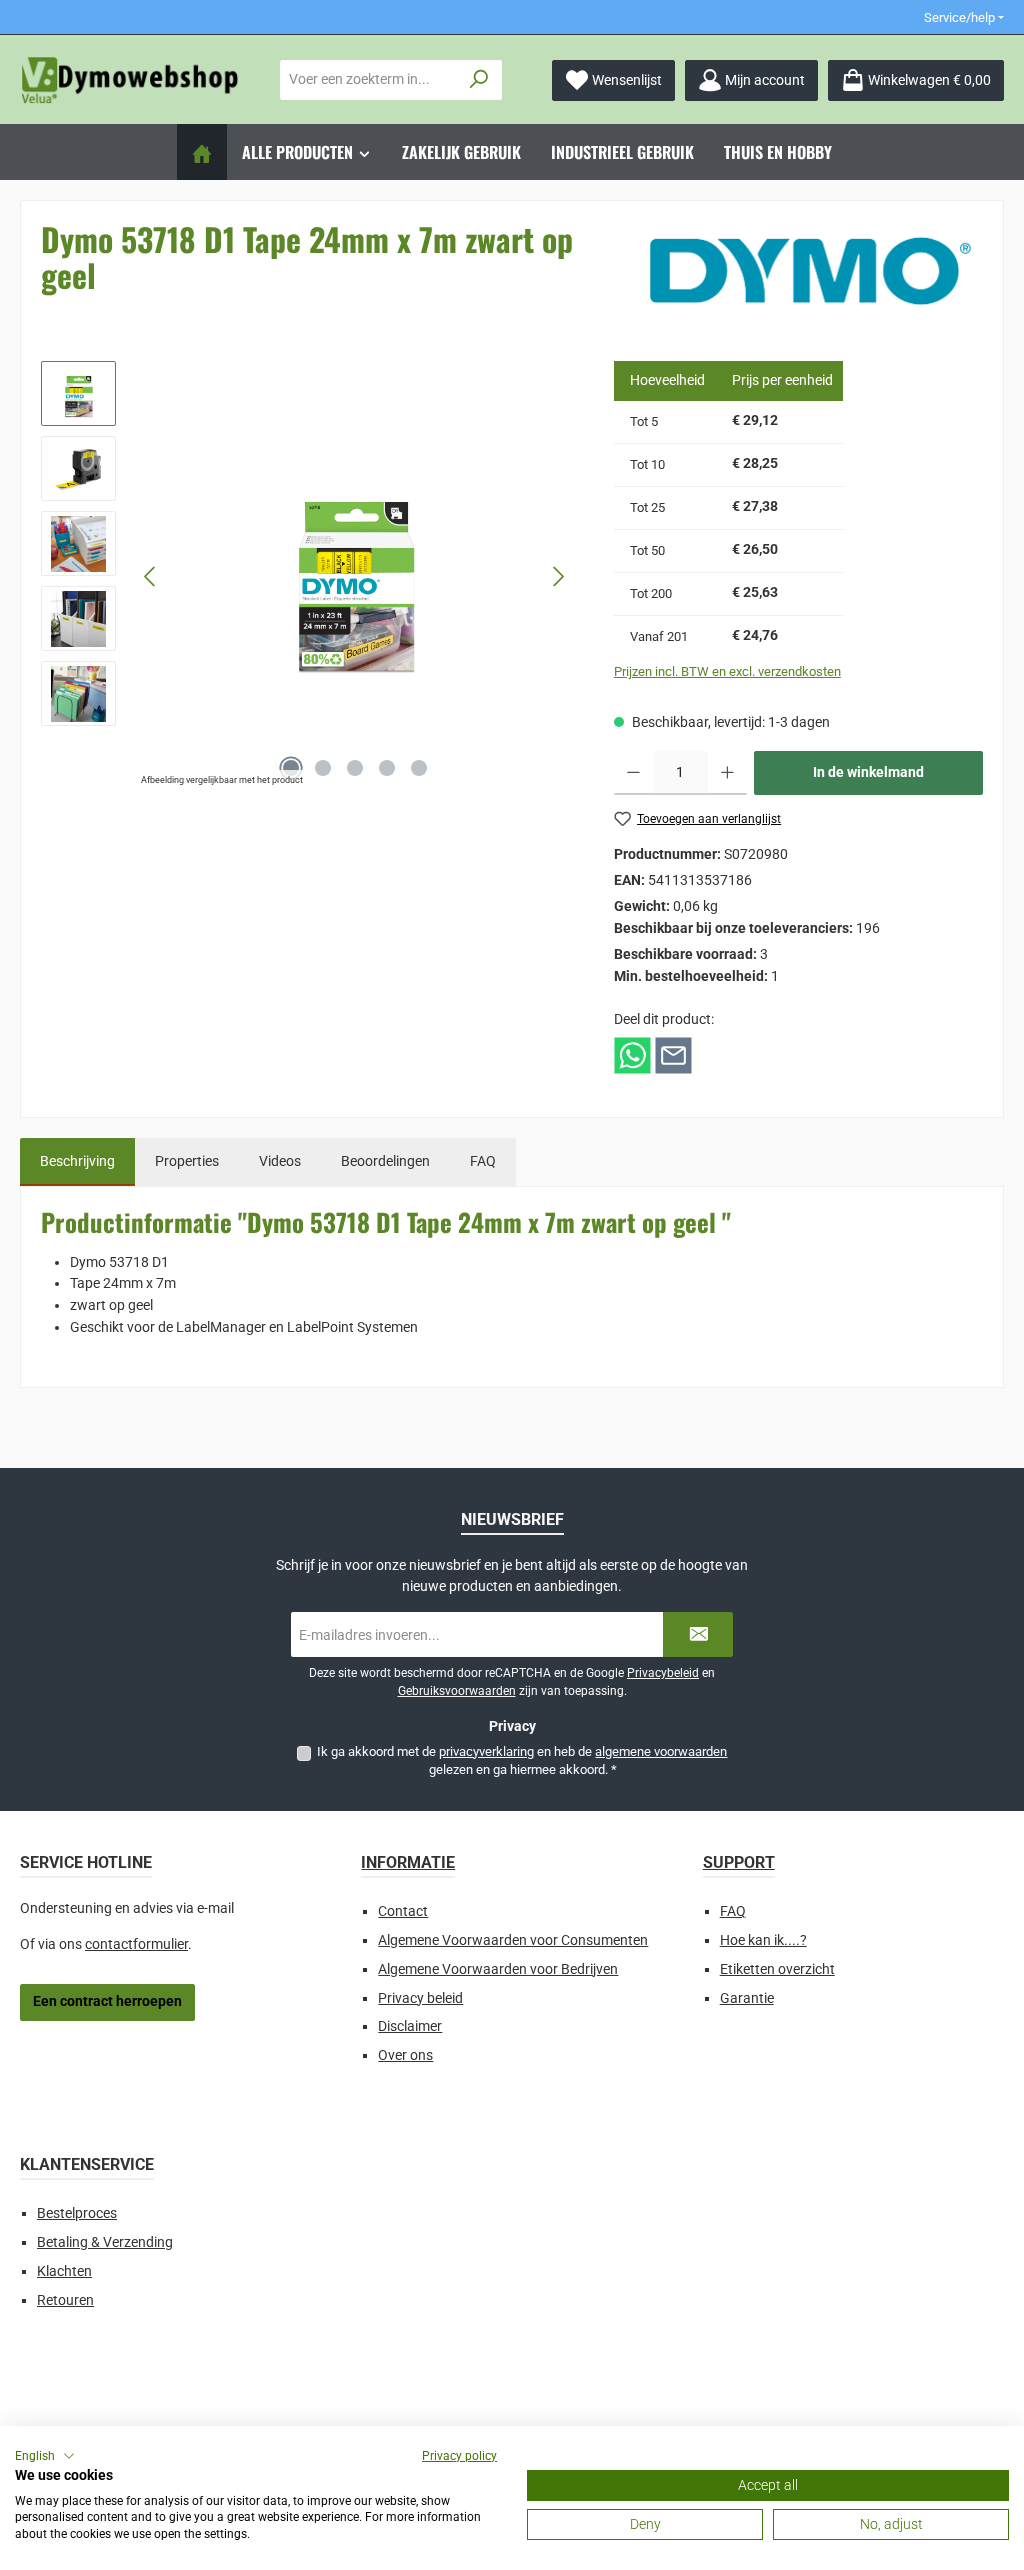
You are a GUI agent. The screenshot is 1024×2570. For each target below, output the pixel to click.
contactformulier (136, 1944)
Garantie (747, 1998)
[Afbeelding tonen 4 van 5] (387, 768)
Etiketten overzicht (777, 1969)
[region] (307, 576)
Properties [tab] (187, 1161)
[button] (45, 2456)
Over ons (405, 2055)
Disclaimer (410, 2026)
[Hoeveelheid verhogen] (727, 773)
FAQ (733, 1911)
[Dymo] (810, 271)
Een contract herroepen (107, 2001)
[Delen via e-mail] (673, 1054)
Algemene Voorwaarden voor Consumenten (513, 1940)
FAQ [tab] (483, 1161)
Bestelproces (77, 2213)
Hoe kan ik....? (763, 1940)
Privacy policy (459, 2456)
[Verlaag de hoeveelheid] (633, 773)
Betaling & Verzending (105, 2242)
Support (739, 1862)
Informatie (408, 1862)
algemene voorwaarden (661, 1751)
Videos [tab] (280, 1161)
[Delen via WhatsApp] (632, 1054)
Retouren (65, 2300)
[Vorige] (151, 576)
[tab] (77, 1162)
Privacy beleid (420, 1998)
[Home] (202, 152)
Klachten (64, 2271)
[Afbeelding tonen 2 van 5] (323, 768)
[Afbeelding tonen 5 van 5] (419, 768)
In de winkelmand (868, 772)
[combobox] (369, 80)
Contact (403, 1911)
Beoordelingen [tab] (385, 1161)
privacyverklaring (486, 1751)
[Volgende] (558, 576)
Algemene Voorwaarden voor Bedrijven (498, 1969)
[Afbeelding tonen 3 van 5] (355, 768)
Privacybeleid (663, 1673)
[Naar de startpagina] (130, 80)
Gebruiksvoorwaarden (457, 1691)
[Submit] (698, 1634)
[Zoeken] (479, 80)
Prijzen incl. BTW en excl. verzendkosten (727, 671)
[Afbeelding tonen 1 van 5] (291, 768)
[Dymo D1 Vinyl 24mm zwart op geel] (354, 576)
